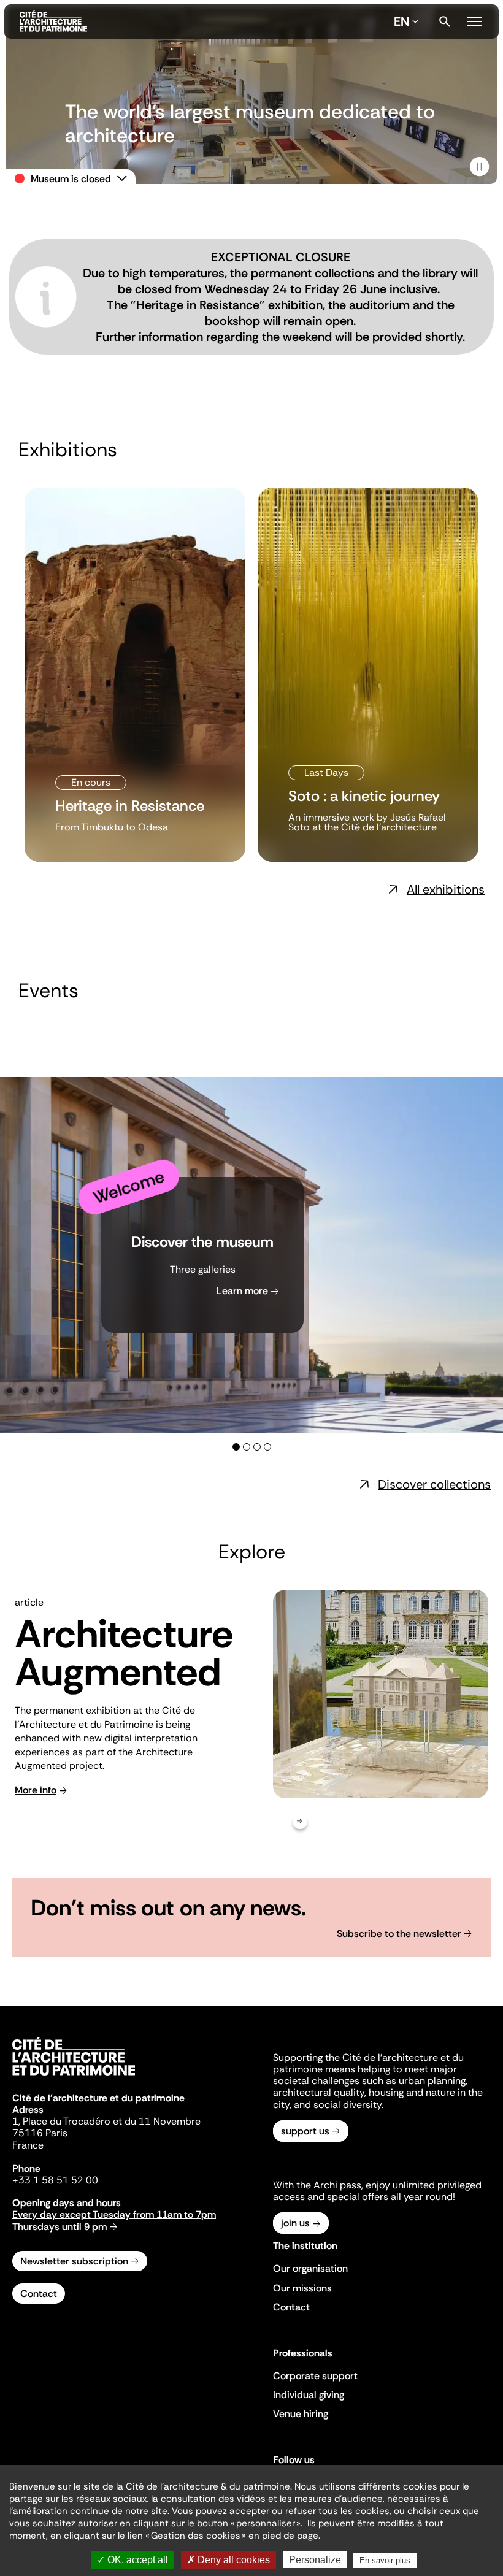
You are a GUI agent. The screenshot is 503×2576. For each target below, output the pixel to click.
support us (305, 2131)
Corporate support (315, 2376)
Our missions (302, 2288)
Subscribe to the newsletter (399, 1934)
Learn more (242, 1291)
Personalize (315, 2560)
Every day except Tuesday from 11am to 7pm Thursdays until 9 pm (114, 2220)
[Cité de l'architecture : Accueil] (74, 2077)
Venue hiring (301, 2414)
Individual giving (309, 2395)
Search (445, 21)
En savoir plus (385, 2560)
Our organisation (310, 2268)
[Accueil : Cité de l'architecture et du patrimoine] (204, 21)
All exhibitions (446, 889)
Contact (39, 2294)
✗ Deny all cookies (228, 2560)
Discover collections (434, 1484)
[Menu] (475, 20)
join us (295, 2223)
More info (36, 1790)
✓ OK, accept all (132, 2560)
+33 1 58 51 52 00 (55, 2180)
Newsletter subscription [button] (74, 2261)
